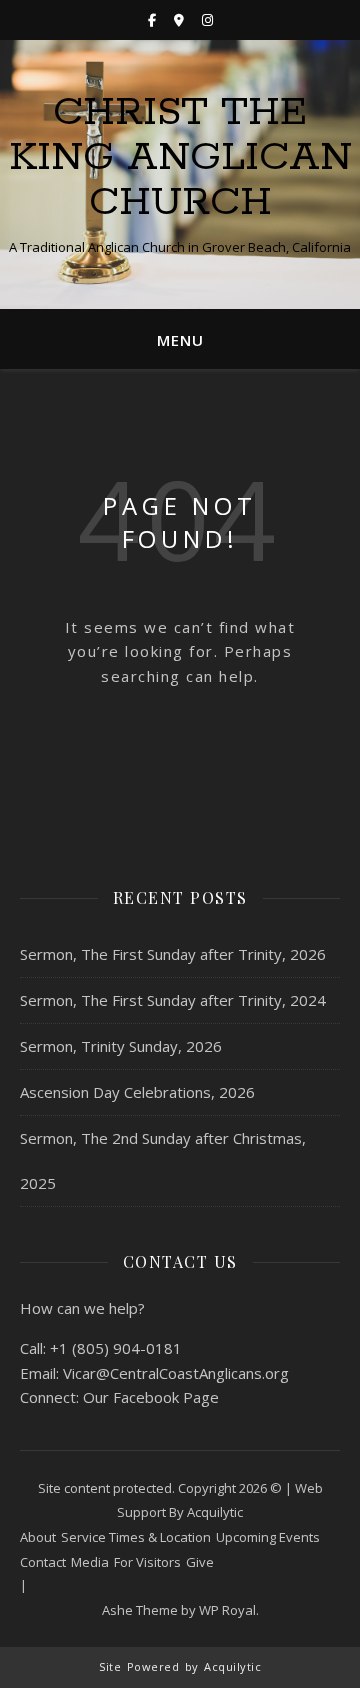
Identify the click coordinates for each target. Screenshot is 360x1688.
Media (90, 1562)
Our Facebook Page (151, 1397)
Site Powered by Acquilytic (180, 1666)
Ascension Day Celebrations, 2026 (137, 1092)
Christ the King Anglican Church (180, 157)
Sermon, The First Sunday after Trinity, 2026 (173, 954)
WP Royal (227, 1610)
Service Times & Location (136, 1537)
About (38, 1537)
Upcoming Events (268, 1537)
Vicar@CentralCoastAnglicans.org (176, 1373)
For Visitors (147, 1562)
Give (200, 1562)
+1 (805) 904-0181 (116, 1348)
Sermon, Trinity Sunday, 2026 (121, 1046)
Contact (43, 1562)
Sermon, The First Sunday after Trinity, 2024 (173, 1000)
